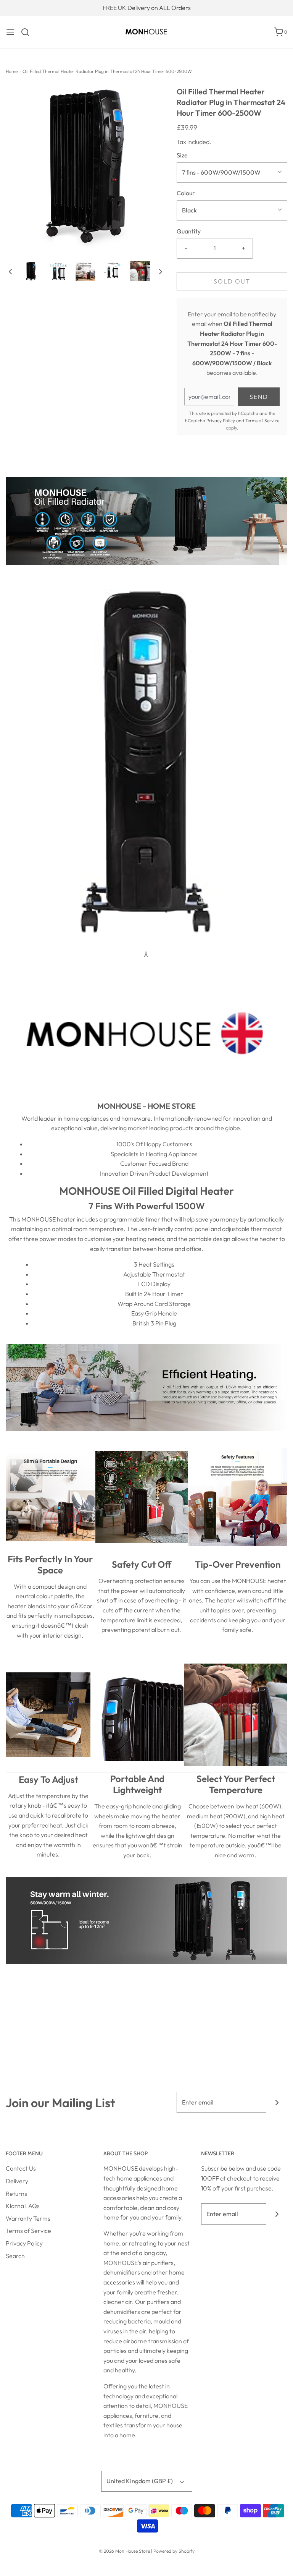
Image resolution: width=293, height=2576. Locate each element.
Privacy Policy (221, 420)
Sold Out (232, 281)
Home (12, 71)
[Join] (277, 2102)
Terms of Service (262, 420)
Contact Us (21, 2168)
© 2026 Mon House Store (124, 2551)
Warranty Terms (28, 2218)
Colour (186, 193)
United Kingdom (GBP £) (140, 2481)
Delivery (17, 2181)
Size (182, 155)
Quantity (189, 231)
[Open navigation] (10, 32)
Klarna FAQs (23, 2206)
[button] (10, 271)
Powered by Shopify (174, 2551)
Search (15, 2256)
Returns (16, 2194)
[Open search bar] (28, 32)
